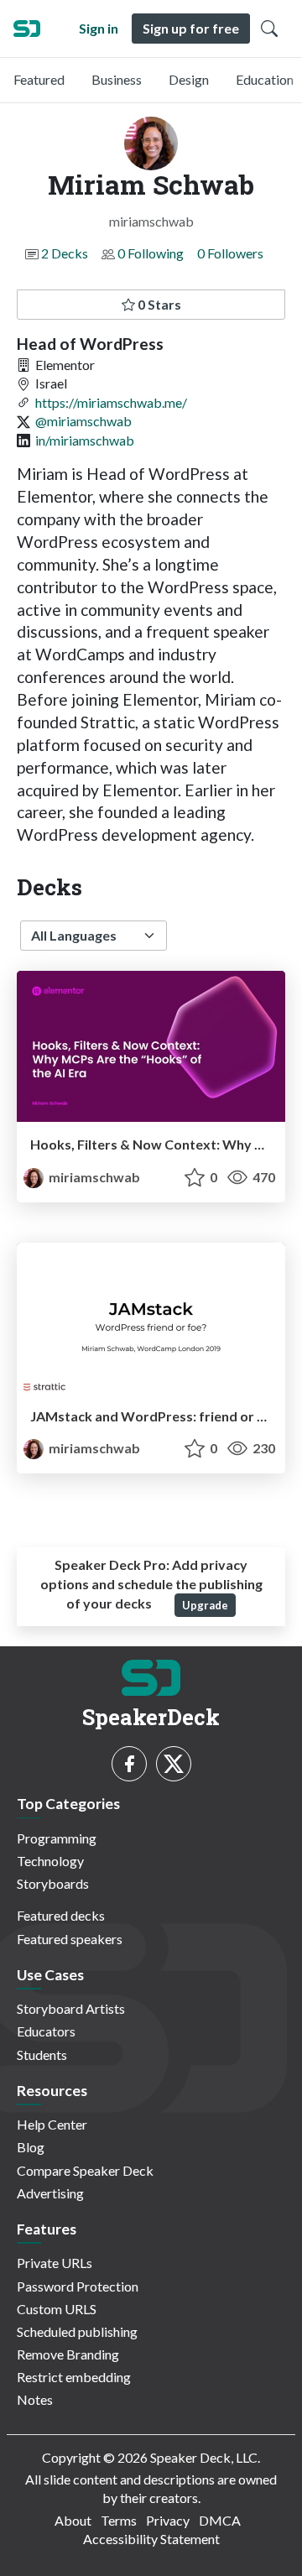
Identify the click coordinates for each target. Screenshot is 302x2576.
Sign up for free (191, 28)
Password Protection (78, 2286)
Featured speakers (70, 1939)
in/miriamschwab (85, 440)
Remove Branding (68, 2354)
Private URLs (55, 2263)
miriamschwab (93, 1177)
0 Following (151, 253)
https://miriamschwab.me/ (111, 402)
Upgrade (205, 1605)
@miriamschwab (83, 421)
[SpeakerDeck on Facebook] (129, 1764)
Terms (119, 2520)
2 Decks (65, 253)
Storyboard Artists (71, 2008)
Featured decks (61, 1915)
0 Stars (158, 304)
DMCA (220, 2520)
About (73, 2520)
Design (189, 79)
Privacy (168, 2520)
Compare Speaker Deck (85, 2170)
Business (117, 79)
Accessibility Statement (151, 2539)
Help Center (52, 2124)
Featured (39, 79)
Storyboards (53, 1883)
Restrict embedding (74, 2377)
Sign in (99, 28)
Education (265, 79)
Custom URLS (57, 2309)
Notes (35, 2399)
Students (42, 2055)
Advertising (50, 2193)
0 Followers (230, 253)
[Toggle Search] (269, 29)
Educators (46, 2031)
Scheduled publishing (77, 2331)
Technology (50, 1861)
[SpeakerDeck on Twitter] (174, 1764)
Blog (31, 2147)
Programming (57, 1838)
